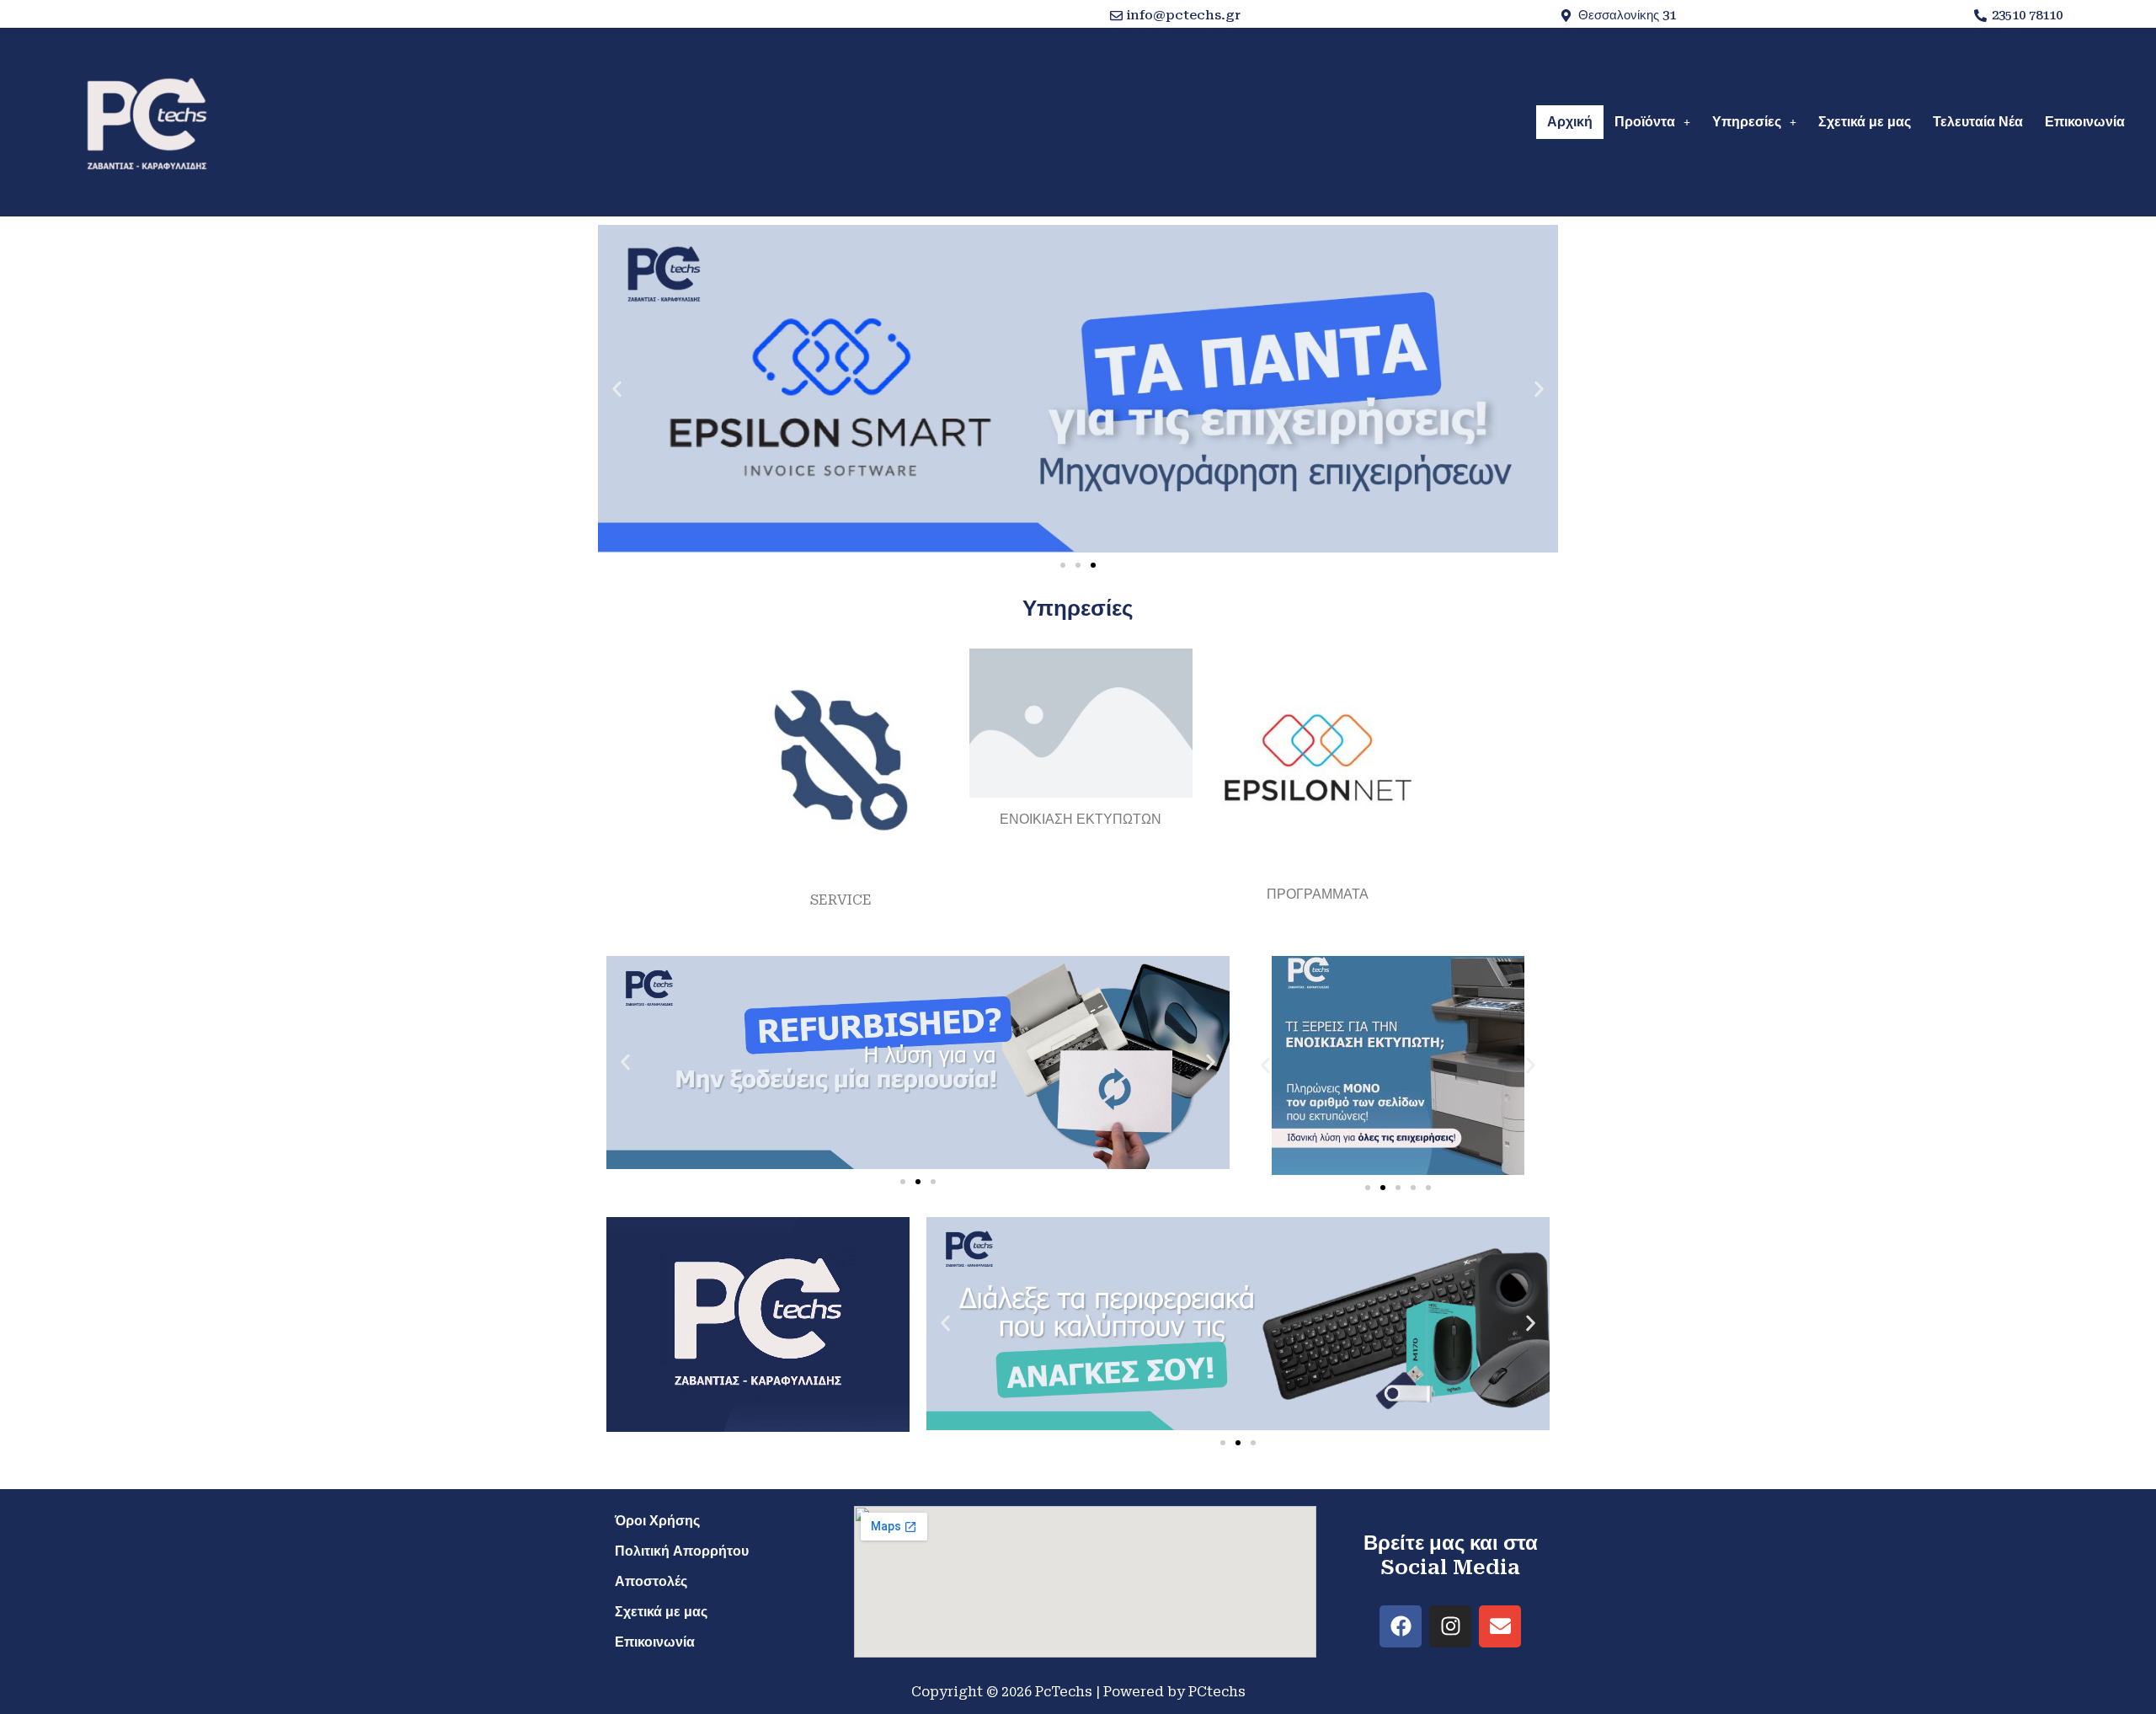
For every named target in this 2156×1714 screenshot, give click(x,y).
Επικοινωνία (2085, 122)
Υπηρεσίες (1747, 122)
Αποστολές (651, 1581)
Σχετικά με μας (1865, 122)
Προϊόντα (1645, 122)
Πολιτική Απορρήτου (682, 1551)
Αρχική (1570, 122)
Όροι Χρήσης (657, 1521)
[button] (1652, 122)
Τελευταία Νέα (1978, 122)
